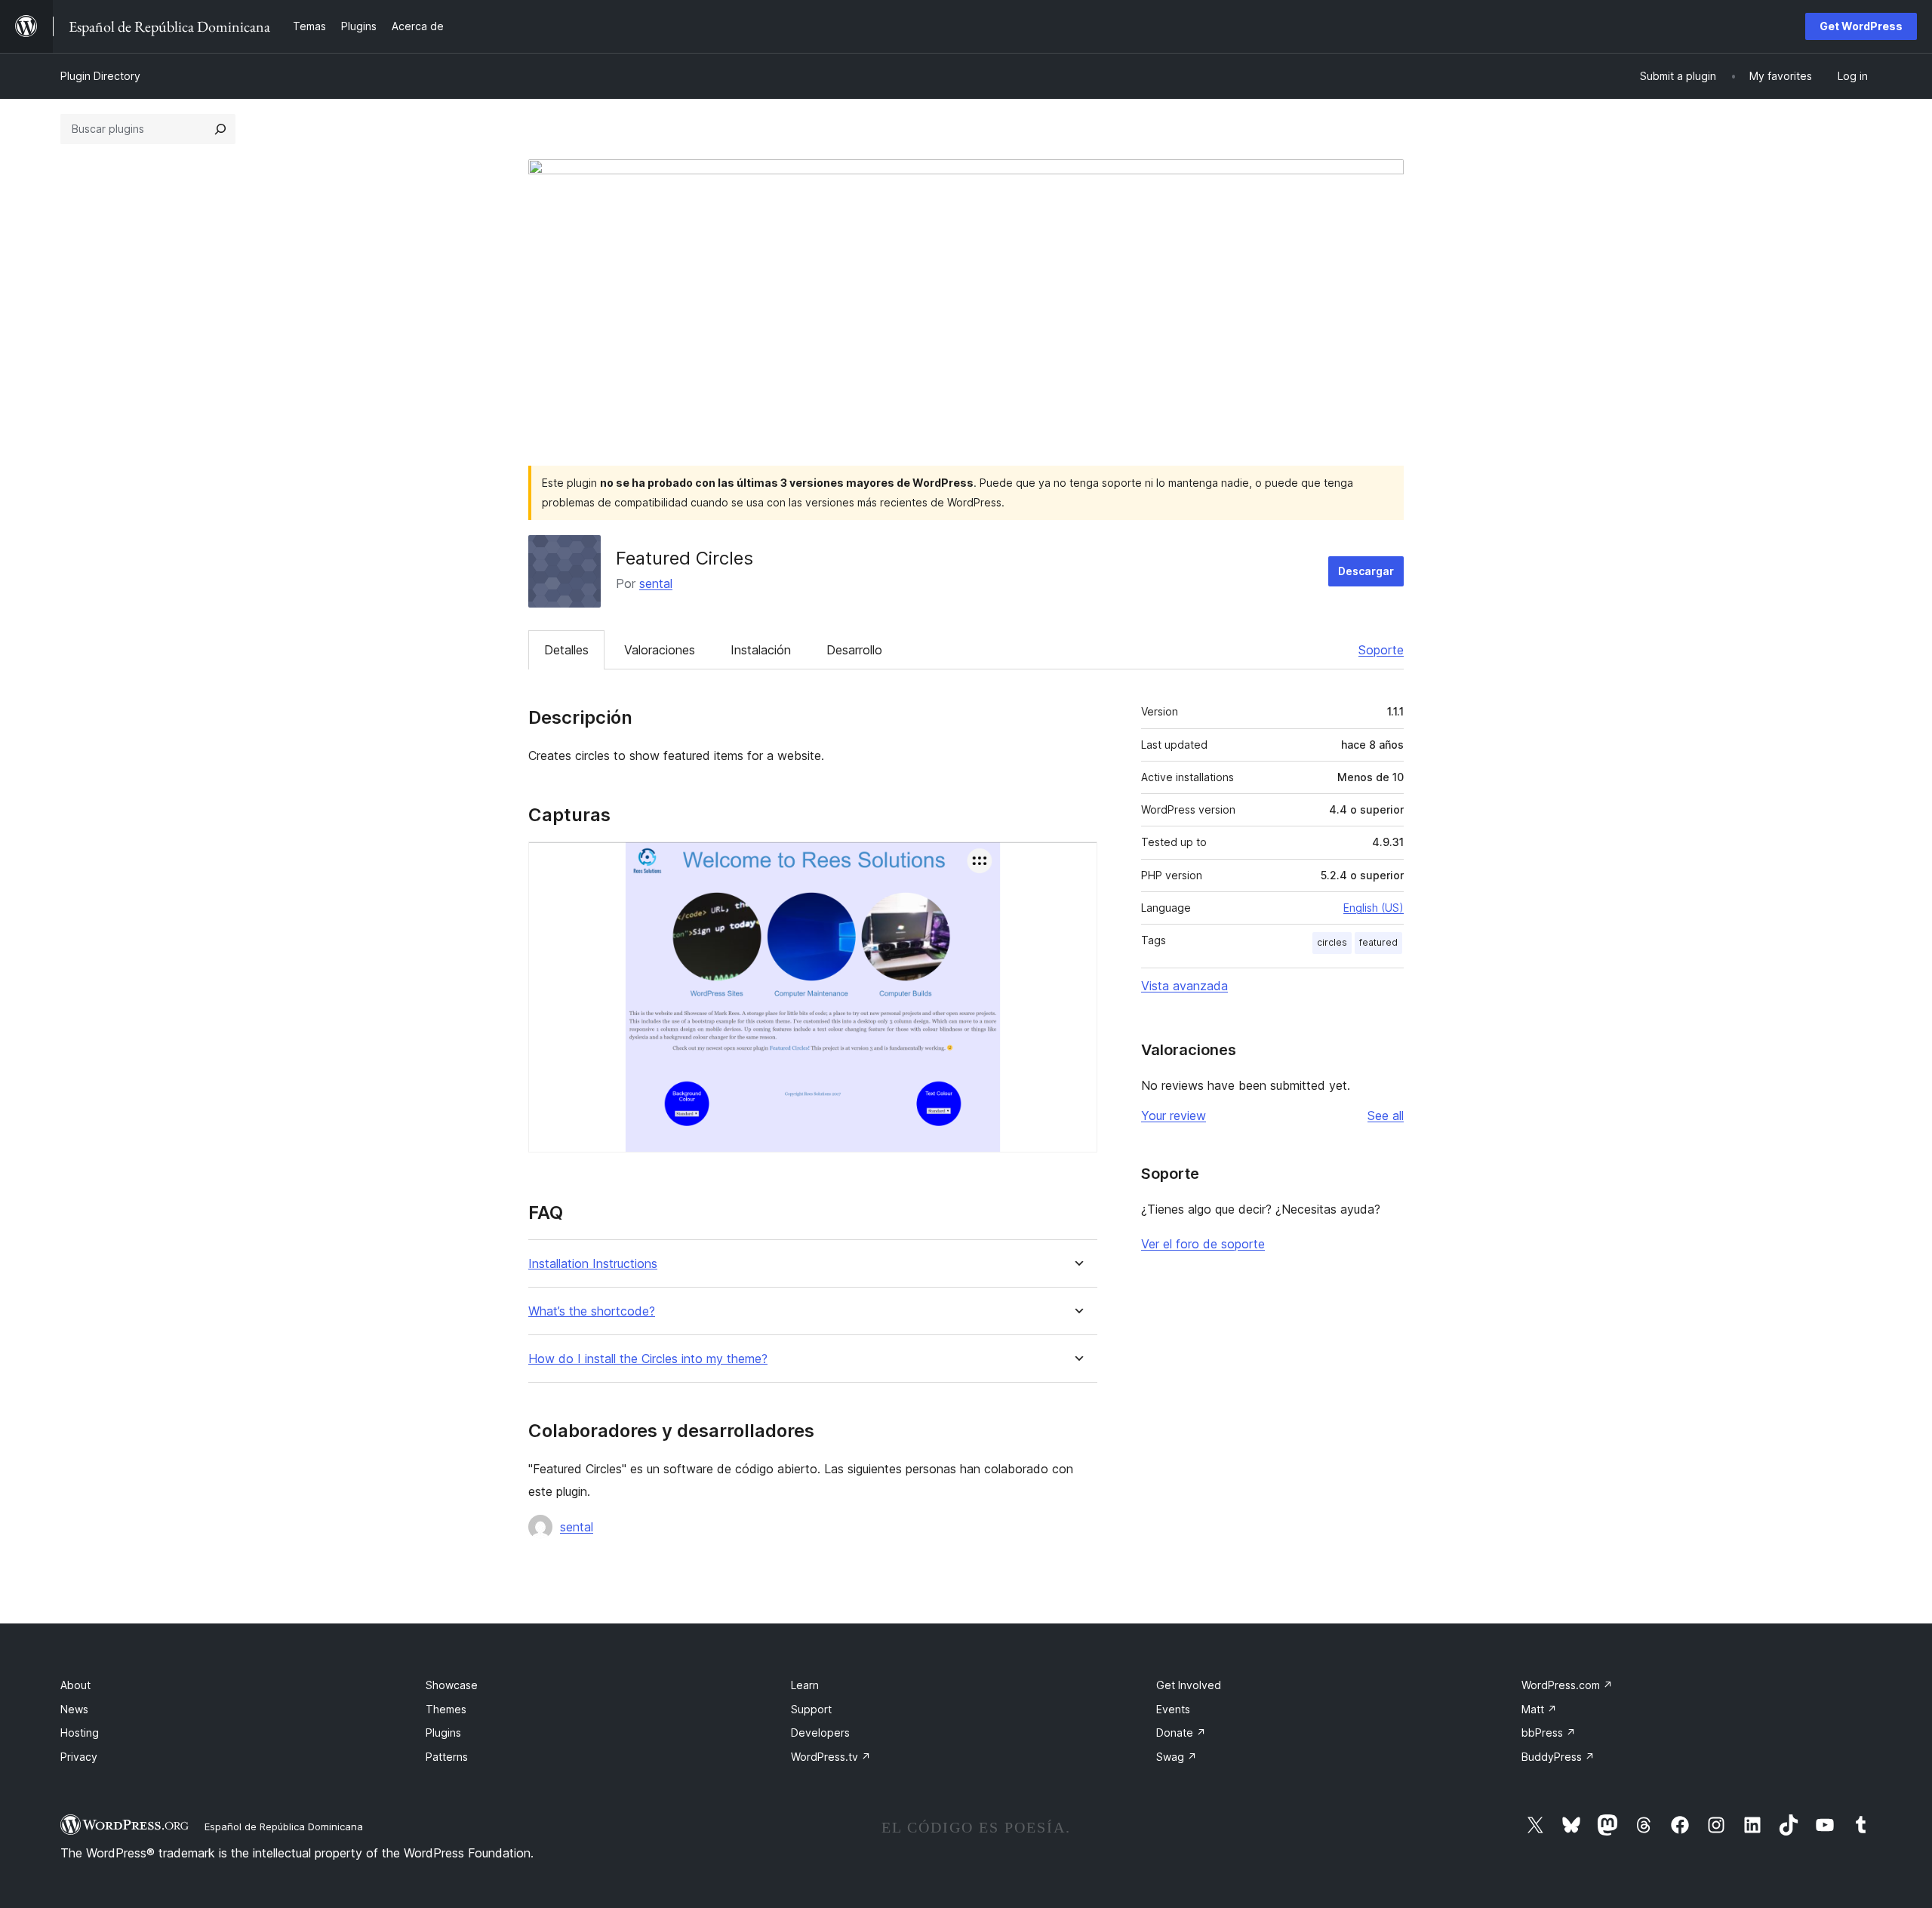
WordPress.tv (831, 1757)
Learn (805, 1685)
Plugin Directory (100, 76)
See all (1386, 1116)
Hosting (80, 1733)
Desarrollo (854, 650)
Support (811, 1709)
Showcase (452, 1685)
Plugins (443, 1733)
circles (1332, 942)
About (75, 1685)
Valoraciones (660, 650)
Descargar (1366, 571)
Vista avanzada (1184, 986)
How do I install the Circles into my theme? (648, 1359)
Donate (1181, 1733)
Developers (820, 1733)
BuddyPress (1558, 1757)
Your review (1174, 1116)
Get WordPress (1861, 26)
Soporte (1381, 650)
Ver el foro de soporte (1203, 1244)
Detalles (566, 650)
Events (1173, 1709)
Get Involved (1189, 1685)
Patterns (447, 1757)
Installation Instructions (593, 1264)
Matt (1539, 1709)
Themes (446, 1709)
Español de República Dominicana (284, 1826)
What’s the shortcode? (592, 1311)
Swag (1177, 1757)
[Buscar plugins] (220, 129)
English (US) (1374, 908)
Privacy (79, 1757)
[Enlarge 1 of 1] (1077, 862)
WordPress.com (1567, 1685)
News (74, 1709)
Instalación (761, 650)
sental (656, 583)
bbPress (1549, 1733)
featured (1378, 942)
